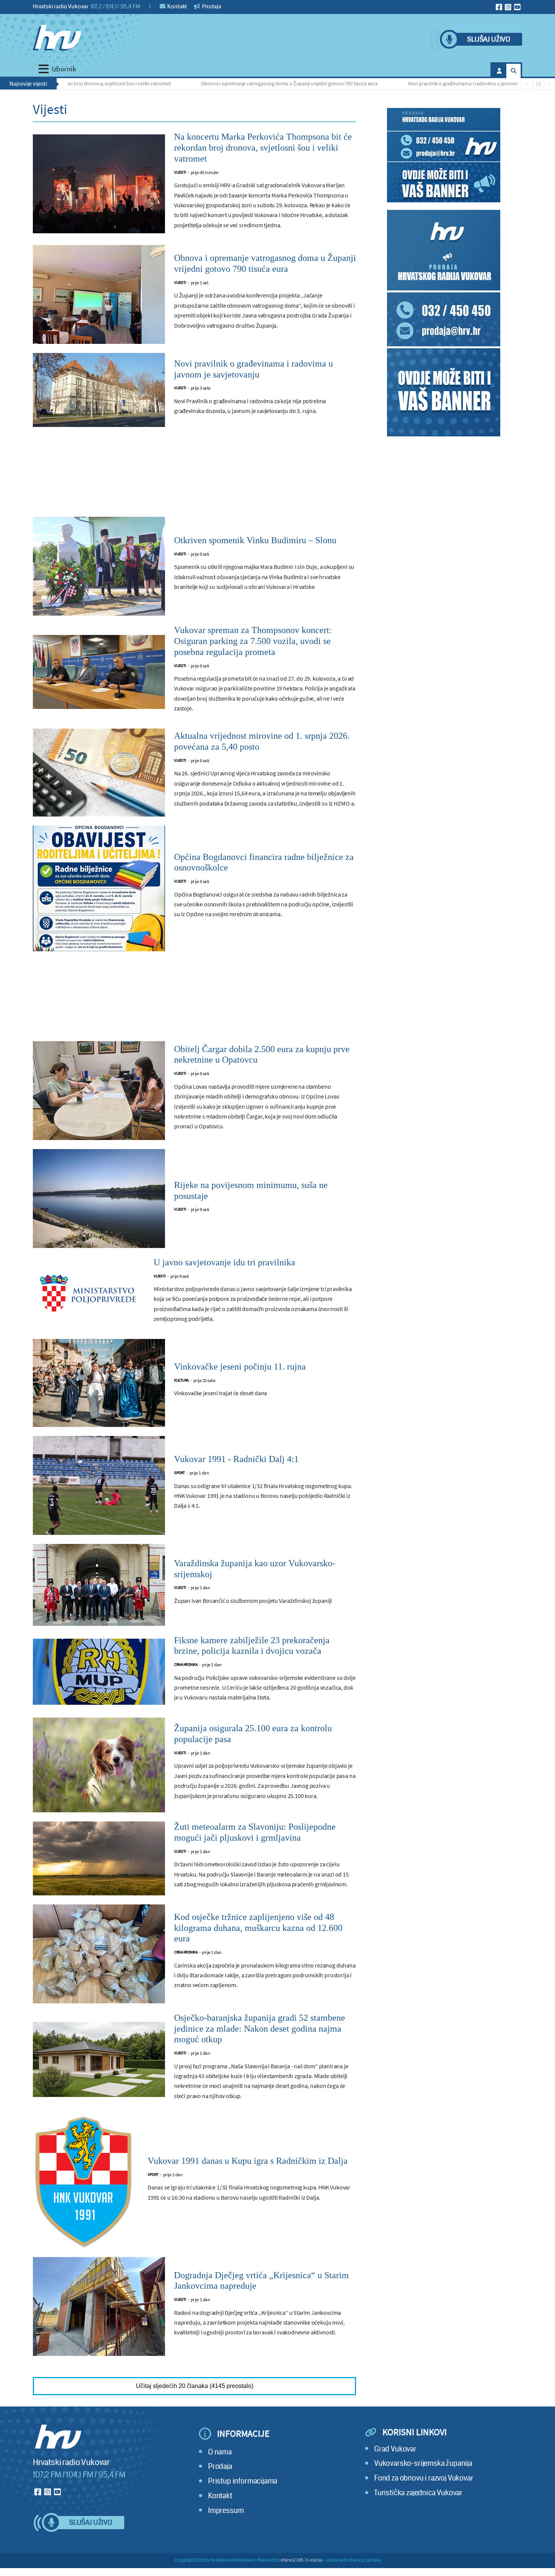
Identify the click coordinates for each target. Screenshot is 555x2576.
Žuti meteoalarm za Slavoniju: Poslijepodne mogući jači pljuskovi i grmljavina (255, 1832)
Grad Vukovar (395, 2449)
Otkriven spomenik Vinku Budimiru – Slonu (255, 540)
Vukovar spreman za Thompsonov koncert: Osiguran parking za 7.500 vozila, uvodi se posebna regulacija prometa (253, 641)
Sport (180, 1473)
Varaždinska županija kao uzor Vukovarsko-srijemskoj (255, 1569)
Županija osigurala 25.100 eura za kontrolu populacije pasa (253, 1734)
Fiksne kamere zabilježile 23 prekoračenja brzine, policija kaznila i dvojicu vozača (252, 1646)
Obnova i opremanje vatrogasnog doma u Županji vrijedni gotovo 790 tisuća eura (229, 83)
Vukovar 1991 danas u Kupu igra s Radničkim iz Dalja (248, 2161)
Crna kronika (186, 1665)
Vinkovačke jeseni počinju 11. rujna (240, 1367)
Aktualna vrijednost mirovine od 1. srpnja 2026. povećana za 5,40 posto (262, 741)
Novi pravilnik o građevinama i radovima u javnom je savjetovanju (419, 83)
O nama (220, 2452)
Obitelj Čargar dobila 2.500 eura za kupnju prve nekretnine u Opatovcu (262, 1055)
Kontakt (177, 6)
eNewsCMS (292, 2560)
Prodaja (211, 6)
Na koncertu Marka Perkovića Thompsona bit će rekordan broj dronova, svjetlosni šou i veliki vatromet (263, 148)
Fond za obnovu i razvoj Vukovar (424, 2478)
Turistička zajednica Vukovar (418, 2493)
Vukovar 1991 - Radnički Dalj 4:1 (236, 1459)
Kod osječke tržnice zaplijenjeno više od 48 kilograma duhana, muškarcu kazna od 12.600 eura (258, 1928)
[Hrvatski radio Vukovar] (57, 38)
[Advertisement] (194, 476)
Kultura (181, 1380)
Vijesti (180, 172)
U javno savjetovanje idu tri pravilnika (224, 1262)
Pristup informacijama (243, 2481)
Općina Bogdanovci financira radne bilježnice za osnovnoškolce (264, 862)
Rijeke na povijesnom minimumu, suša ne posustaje (251, 1190)
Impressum (226, 2511)
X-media (314, 2560)
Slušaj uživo (489, 39)
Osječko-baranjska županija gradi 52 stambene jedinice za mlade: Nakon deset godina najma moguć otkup (260, 2029)
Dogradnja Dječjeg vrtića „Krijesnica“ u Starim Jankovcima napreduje (261, 2281)
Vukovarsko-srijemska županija (423, 2463)
